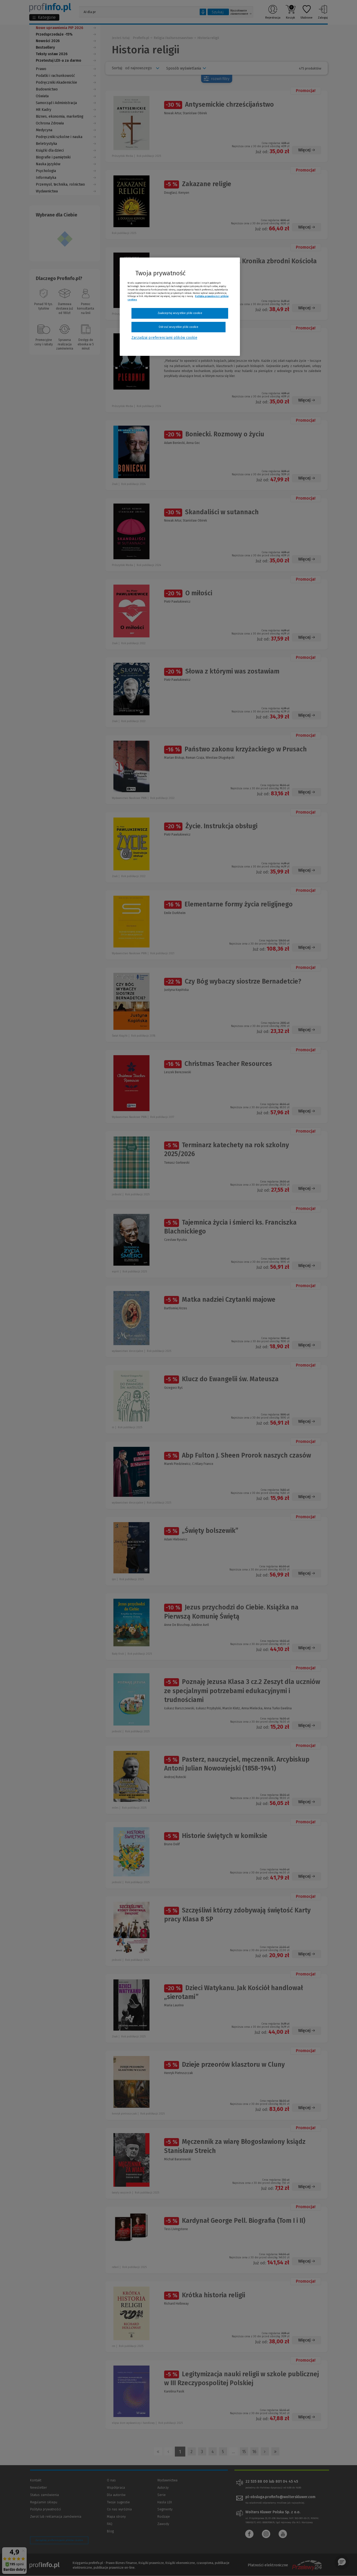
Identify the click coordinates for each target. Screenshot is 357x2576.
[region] (180, 307)
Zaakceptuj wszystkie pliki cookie (180, 313)
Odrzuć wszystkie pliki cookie (178, 327)
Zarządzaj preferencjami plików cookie (164, 338)
